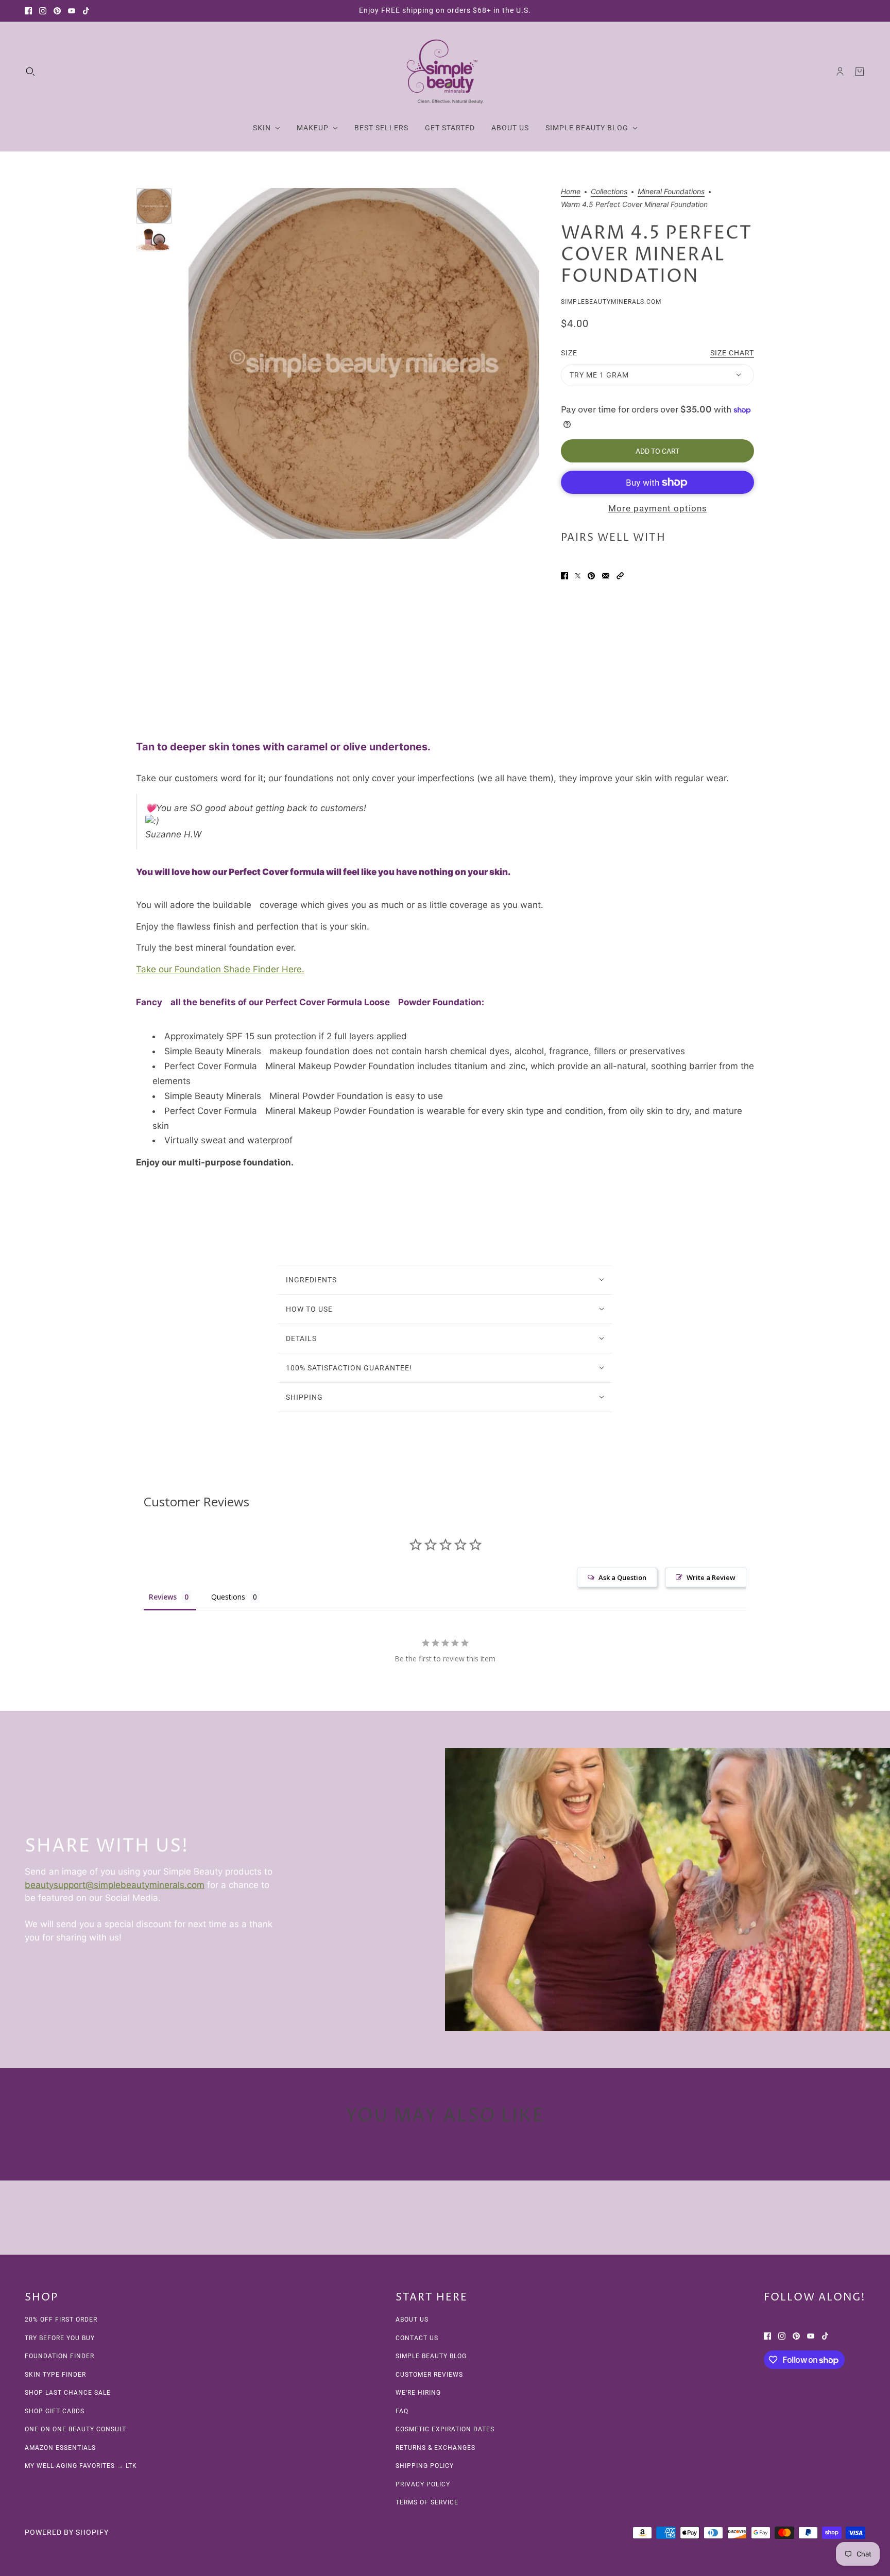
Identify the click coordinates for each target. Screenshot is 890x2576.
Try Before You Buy (60, 2338)
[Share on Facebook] (564, 576)
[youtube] (72, 11)
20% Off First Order (61, 2320)
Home (571, 192)
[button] (620, 576)
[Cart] (860, 72)
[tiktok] (86, 11)
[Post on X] (578, 576)
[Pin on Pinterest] (591, 576)
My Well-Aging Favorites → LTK (81, 2466)
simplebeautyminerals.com (611, 302)
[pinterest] (57, 11)
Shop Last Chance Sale (68, 2393)
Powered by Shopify (67, 2532)
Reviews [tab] (163, 1597)
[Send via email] (606, 576)
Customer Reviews (429, 2375)
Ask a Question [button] (622, 1577)
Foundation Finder (59, 2356)
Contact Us (417, 2338)
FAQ (402, 2411)
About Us (412, 2320)
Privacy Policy (423, 2484)
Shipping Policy (425, 2466)
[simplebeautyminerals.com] (445, 72)
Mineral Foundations (671, 192)
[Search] (30, 72)
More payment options (658, 508)
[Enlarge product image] (364, 363)
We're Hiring (418, 2393)
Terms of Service (427, 2502)
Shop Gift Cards (55, 2411)
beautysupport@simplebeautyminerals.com (115, 1884)
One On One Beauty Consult (75, 2429)
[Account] (840, 72)
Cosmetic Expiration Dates (445, 2429)
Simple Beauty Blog (431, 2356)
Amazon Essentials (60, 2448)
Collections (609, 192)
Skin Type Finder (55, 2375)
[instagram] (43, 11)
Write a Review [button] (711, 1577)
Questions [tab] (228, 1597)
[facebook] (28, 11)
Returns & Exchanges (435, 2448)
